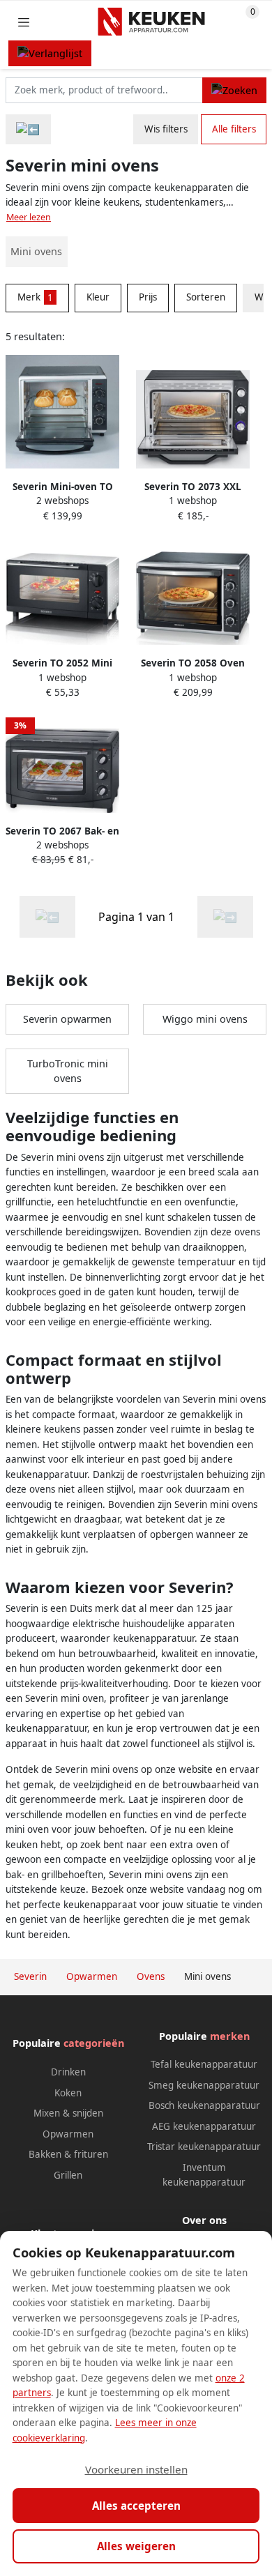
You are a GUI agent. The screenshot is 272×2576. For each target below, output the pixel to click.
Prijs (148, 297)
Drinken (68, 2072)
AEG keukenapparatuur (204, 2126)
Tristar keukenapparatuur (204, 2147)
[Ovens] (28, 129)
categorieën (94, 2043)
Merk (35, 297)
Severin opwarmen (67, 1019)
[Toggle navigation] (24, 22)
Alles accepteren (136, 2506)
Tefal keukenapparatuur (204, 2064)
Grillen (68, 2175)
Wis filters (166, 129)
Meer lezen (29, 217)
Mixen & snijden (68, 2113)
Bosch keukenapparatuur (204, 2105)
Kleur (98, 297)
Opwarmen (68, 2134)
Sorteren (206, 297)
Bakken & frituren (68, 2154)
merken (230, 2036)
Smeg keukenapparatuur (204, 2085)
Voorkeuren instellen (136, 2469)
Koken (68, 2093)
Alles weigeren (136, 2546)
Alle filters (234, 129)
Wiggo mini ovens (205, 1019)
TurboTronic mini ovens (68, 1071)
